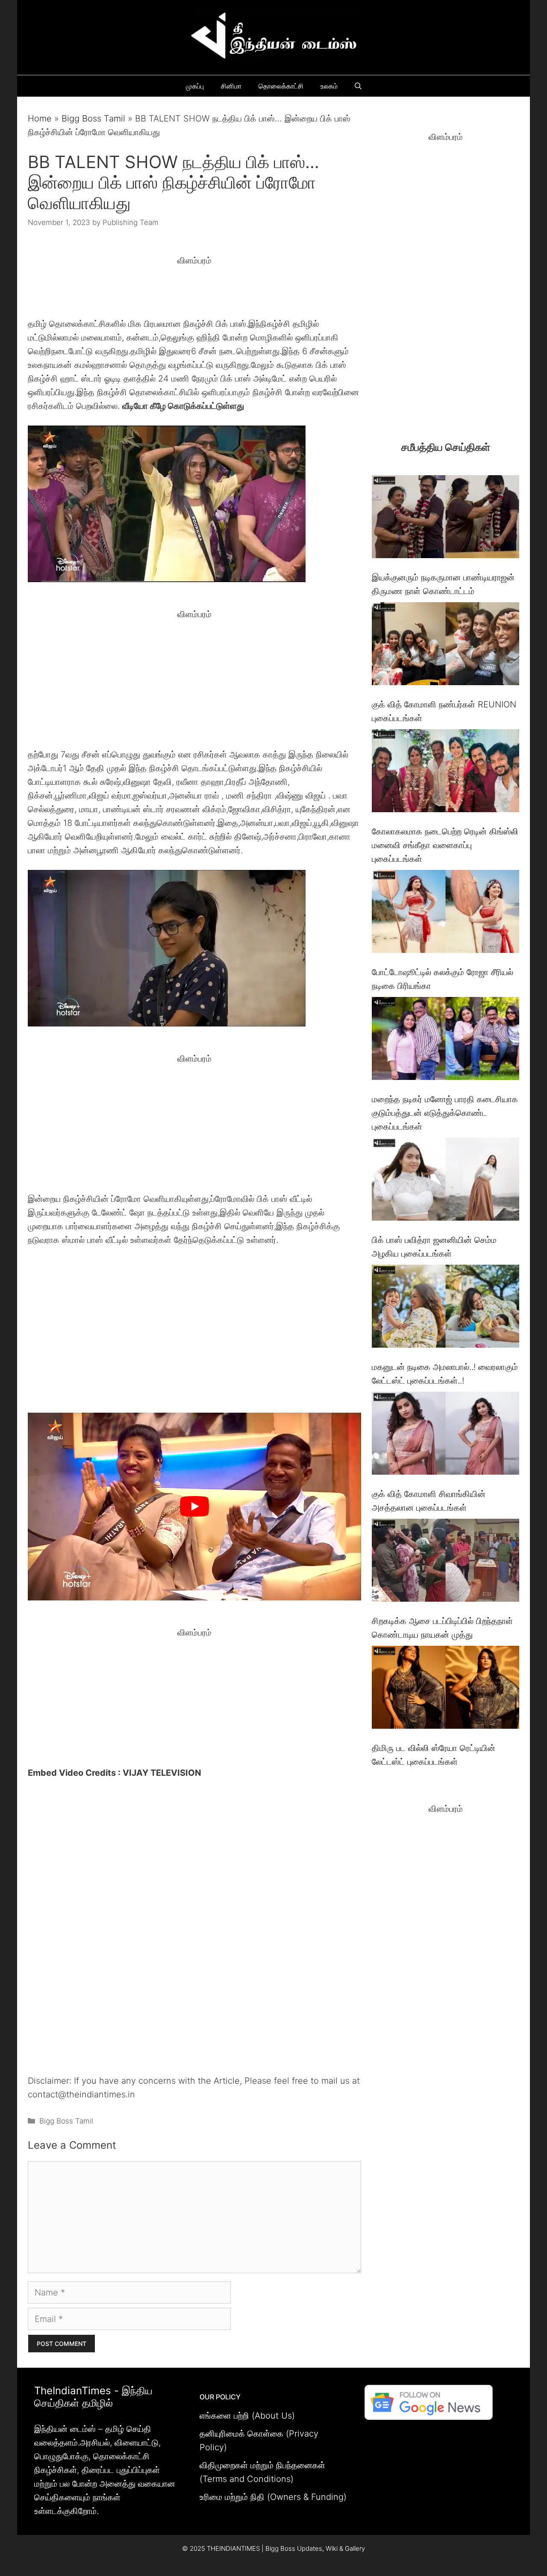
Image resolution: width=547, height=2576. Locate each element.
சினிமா (231, 86)
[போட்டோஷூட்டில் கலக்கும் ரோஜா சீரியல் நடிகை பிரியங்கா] (446, 913)
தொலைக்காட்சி (281, 86)
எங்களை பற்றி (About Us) (247, 2416)
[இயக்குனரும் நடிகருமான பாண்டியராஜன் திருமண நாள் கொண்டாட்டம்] (446, 519)
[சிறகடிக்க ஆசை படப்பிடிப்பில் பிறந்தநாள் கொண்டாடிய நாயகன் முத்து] (446, 1562)
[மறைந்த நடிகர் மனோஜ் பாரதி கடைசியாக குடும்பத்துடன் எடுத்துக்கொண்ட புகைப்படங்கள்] (446, 1040)
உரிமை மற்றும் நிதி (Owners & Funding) (273, 2497)
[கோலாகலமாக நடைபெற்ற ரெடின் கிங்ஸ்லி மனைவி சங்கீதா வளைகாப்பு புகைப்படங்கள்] (446, 773)
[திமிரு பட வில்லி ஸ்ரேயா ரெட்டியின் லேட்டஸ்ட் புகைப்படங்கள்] (446, 1689)
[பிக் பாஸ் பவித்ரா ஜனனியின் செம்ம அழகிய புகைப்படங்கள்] (446, 1181)
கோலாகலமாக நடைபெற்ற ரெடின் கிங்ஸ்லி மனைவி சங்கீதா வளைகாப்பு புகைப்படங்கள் (445, 845)
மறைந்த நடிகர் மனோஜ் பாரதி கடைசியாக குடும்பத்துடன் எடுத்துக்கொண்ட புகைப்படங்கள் (445, 1113)
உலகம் (329, 86)
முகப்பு (195, 86)
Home (40, 118)
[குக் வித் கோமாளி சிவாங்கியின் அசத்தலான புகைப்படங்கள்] (446, 1435)
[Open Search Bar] (358, 86)
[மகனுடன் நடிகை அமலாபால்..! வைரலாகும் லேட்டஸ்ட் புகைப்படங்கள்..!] (446, 1308)
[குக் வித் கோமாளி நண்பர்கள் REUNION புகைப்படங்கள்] (446, 646)
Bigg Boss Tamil (93, 118)
